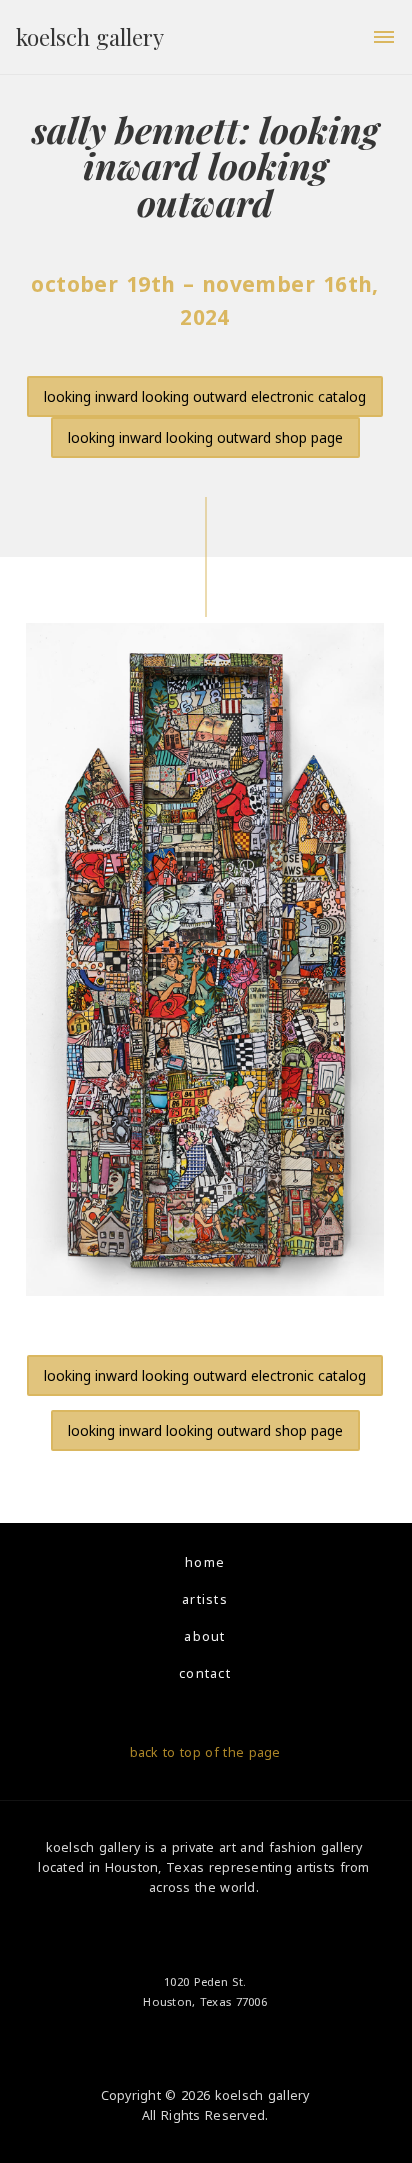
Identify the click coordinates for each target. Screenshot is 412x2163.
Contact (205, 1673)
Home (205, 1562)
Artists (205, 1599)
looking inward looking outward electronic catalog (205, 396)
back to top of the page (205, 1752)
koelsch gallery (90, 37)
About (204, 1636)
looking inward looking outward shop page (205, 437)
